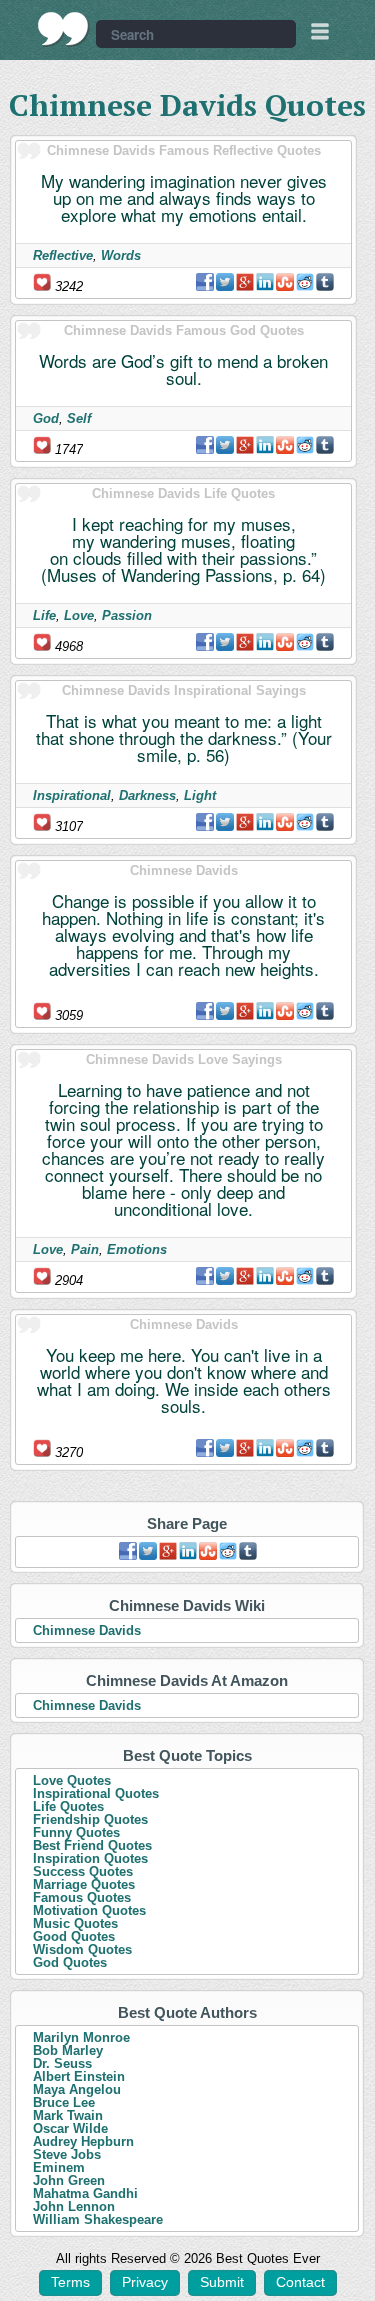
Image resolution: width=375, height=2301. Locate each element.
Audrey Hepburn (83, 2141)
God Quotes (70, 1962)
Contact (300, 2282)
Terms (70, 2282)
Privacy (145, 2282)
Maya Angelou (77, 2089)
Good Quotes (74, 1936)
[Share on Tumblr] (325, 282)
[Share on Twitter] (225, 282)
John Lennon (74, 2206)
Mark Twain (68, 2115)
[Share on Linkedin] (265, 282)
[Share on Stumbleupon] (285, 282)
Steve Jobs (67, 2154)
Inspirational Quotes (96, 1793)
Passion (127, 615)
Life (44, 615)
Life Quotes (68, 1806)
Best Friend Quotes (92, 1845)
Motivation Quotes (89, 1910)
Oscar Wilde (70, 2128)
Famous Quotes (82, 1897)
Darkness (147, 795)
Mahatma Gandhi (85, 2193)
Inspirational (72, 795)
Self (79, 418)
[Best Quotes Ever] (63, 29)
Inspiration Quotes (90, 1858)
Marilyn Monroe (81, 2037)
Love (79, 615)
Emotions (137, 1249)
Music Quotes (75, 1923)
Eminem (59, 2167)
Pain (85, 1249)
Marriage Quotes (84, 1884)
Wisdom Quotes (82, 1949)
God (46, 418)
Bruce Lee (64, 2102)
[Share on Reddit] (305, 282)
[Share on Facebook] (205, 282)
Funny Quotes (76, 1832)
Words (121, 255)
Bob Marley (68, 2050)
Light (200, 795)
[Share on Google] (245, 282)
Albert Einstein (79, 2076)
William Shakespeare (98, 2219)
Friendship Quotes (90, 1819)
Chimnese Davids (87, 1630)
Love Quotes (72, 1780)
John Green (69, 2180)
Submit (222, 2282)
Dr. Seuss (62, 2063)
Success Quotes (83, 1871)
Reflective (63, 255)
